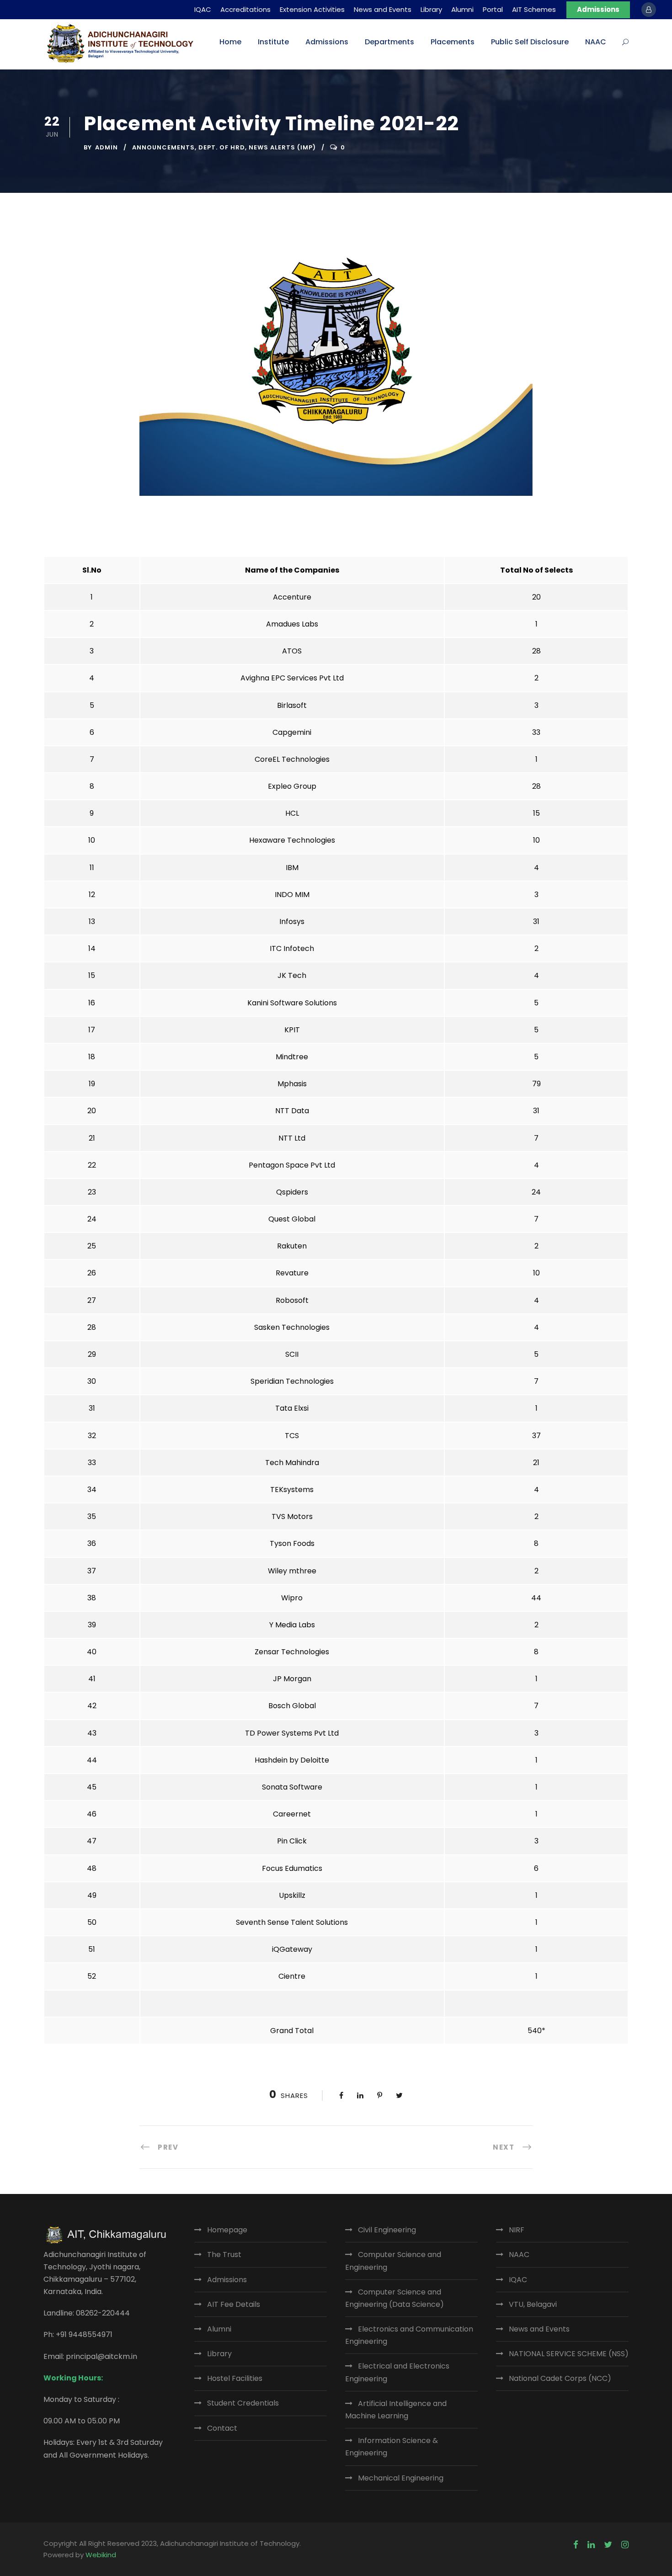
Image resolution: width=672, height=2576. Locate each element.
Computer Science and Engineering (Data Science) (395, 2298)
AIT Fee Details (234, 2304)
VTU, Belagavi (533, 2304)
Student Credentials (243, 2403)
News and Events (383, 9)
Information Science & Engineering (392, 2447)
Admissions (598, 9)
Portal (493, 9)
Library (431, 9)
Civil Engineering (387, 2230)
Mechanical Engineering (401, 2478)
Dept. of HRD (222, 147)
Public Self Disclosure (530, 42)
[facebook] (576, 2545)
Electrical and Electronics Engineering (397, 2372)
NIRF (517, 2230)
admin (107, 147)
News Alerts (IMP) (282, 147)
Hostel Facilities (235, 2378)
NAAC (596, 42)
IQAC (203, 9)
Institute (273, 42)
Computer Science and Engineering (393, 2261)
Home (230, 42)
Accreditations (245, 9)
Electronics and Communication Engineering (409, 2335)
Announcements (163, 147)
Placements (453, 42)
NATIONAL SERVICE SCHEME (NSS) (569, 2354)
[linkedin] (591, 2545)
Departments (389, 42)
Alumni (462, 9)
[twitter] (608, 2545)
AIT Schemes (534, 9)
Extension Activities (312, 9)
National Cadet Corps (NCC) (560, 2378)
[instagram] (625, 2545)
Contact (222, 2428)
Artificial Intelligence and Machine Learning (396, 2410)
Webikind (101, 2555)
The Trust (224, 2255)
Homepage (227, 2230)
